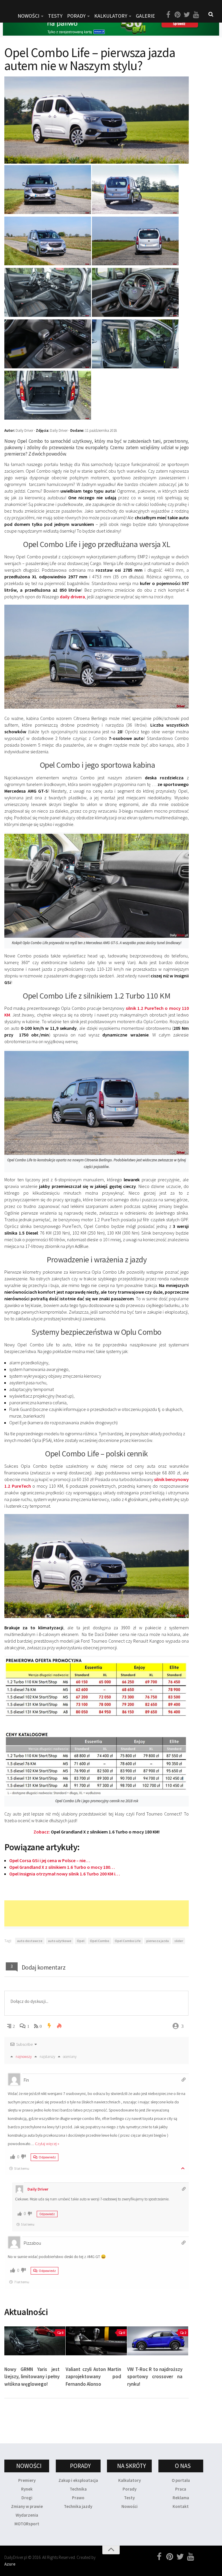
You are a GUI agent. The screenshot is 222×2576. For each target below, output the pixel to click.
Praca (181, 2489)
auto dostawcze (30, 1941)
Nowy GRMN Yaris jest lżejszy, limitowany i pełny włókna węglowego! (32, 2377)
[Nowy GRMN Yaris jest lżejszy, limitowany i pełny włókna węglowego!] (35, 2341)
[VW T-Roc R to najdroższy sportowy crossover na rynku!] (158, 2341)
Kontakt (181, 2506)
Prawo (78, 2498)
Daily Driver (38, 2189)
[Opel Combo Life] (48, 212)
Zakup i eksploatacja (78, 2480)
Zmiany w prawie (27, 2506)
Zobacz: (97, 1832)
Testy (129, 2498)
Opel (81, 1941)
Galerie (145, 16)
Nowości (129, 2506)
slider (179, 1941)
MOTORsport (27, 2524)
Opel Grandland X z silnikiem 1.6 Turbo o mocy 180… (62, 1867)
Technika (78, 2489)
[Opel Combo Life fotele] (135, 366)
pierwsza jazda (158, 1941)
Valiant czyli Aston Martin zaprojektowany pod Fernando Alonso (93, 2377)
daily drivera (72, 597)
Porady (129, 2489)
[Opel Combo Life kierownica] (135, 315)
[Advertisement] (110, 1913)
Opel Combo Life (128, 1941)
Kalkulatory (111, 16)
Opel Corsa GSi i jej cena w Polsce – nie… (50, 1860)
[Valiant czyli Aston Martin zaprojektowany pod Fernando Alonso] (96, 2341)
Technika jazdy (78, 2506)
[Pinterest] (177, 15)
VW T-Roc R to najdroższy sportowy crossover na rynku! (155, 2377)
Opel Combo (100, 1941)
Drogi (27, 2498)
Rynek (27, 2489)
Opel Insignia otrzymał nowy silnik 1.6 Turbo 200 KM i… (65, 1874)
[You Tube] (196, 15)
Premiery (27, 2480)
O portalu (181, 2480)
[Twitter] (187, 15)
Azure (10, 2564)
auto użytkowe (60, 1941)
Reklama (181, 2498)
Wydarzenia (27, 2515)
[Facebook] (168, 15)
